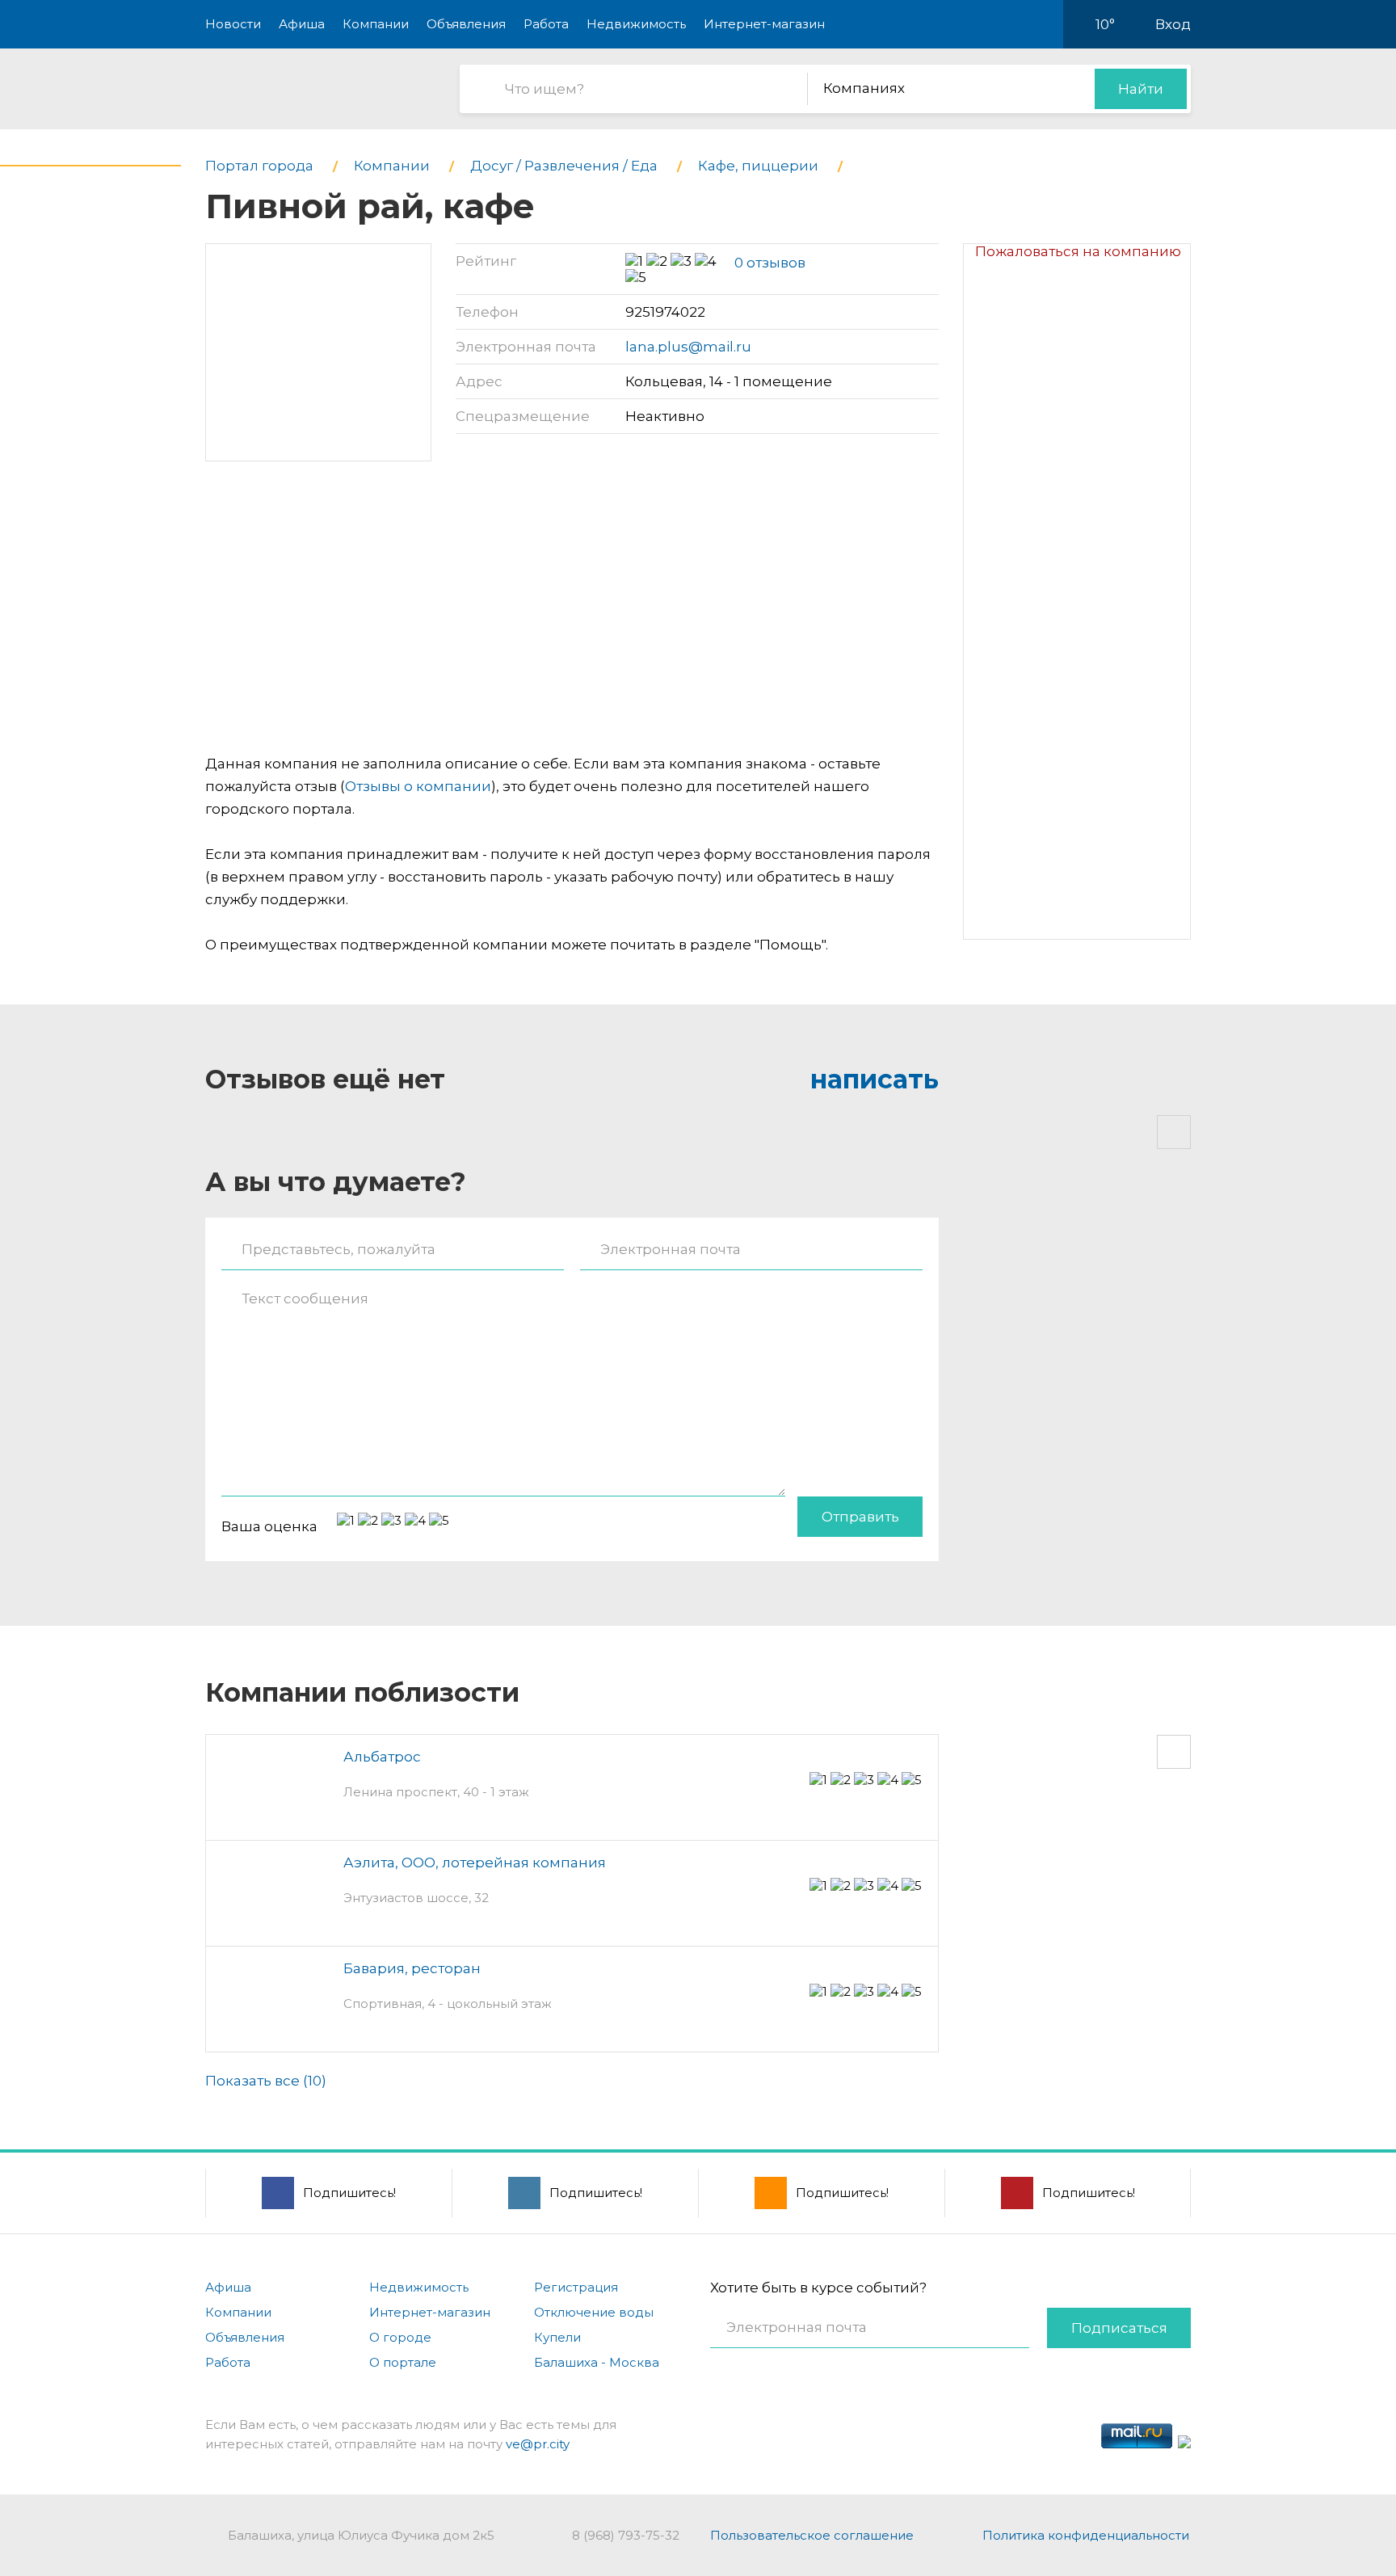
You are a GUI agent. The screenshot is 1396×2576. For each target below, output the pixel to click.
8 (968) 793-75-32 (626, 2535)
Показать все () (266, 2081)
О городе (400, 2337)
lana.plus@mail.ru (688, 347)
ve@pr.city (538, 2444)
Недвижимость (636, 24)
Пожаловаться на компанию (1078, 251)
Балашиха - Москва (597, 2362)
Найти (1141, 89)
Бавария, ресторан (412, 1968)
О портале (403, 2362)
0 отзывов (770, 263)
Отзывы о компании (418, 786)
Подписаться (1119, 2328)
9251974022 (665, 312)
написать (875, 1079)
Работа (546, 24)
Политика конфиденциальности (1086, 2535)
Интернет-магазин (764, 24)
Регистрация (576, 2287)
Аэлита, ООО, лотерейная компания (475, 1863)
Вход (1173, 24)
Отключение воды (594, 2312)
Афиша (302, 24)
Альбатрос (382, 1757)
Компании (376, 24)
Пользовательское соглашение (812, 2535)
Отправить (860, 1517)
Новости (233, 24)
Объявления (466, 24)
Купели (557, 2337)
